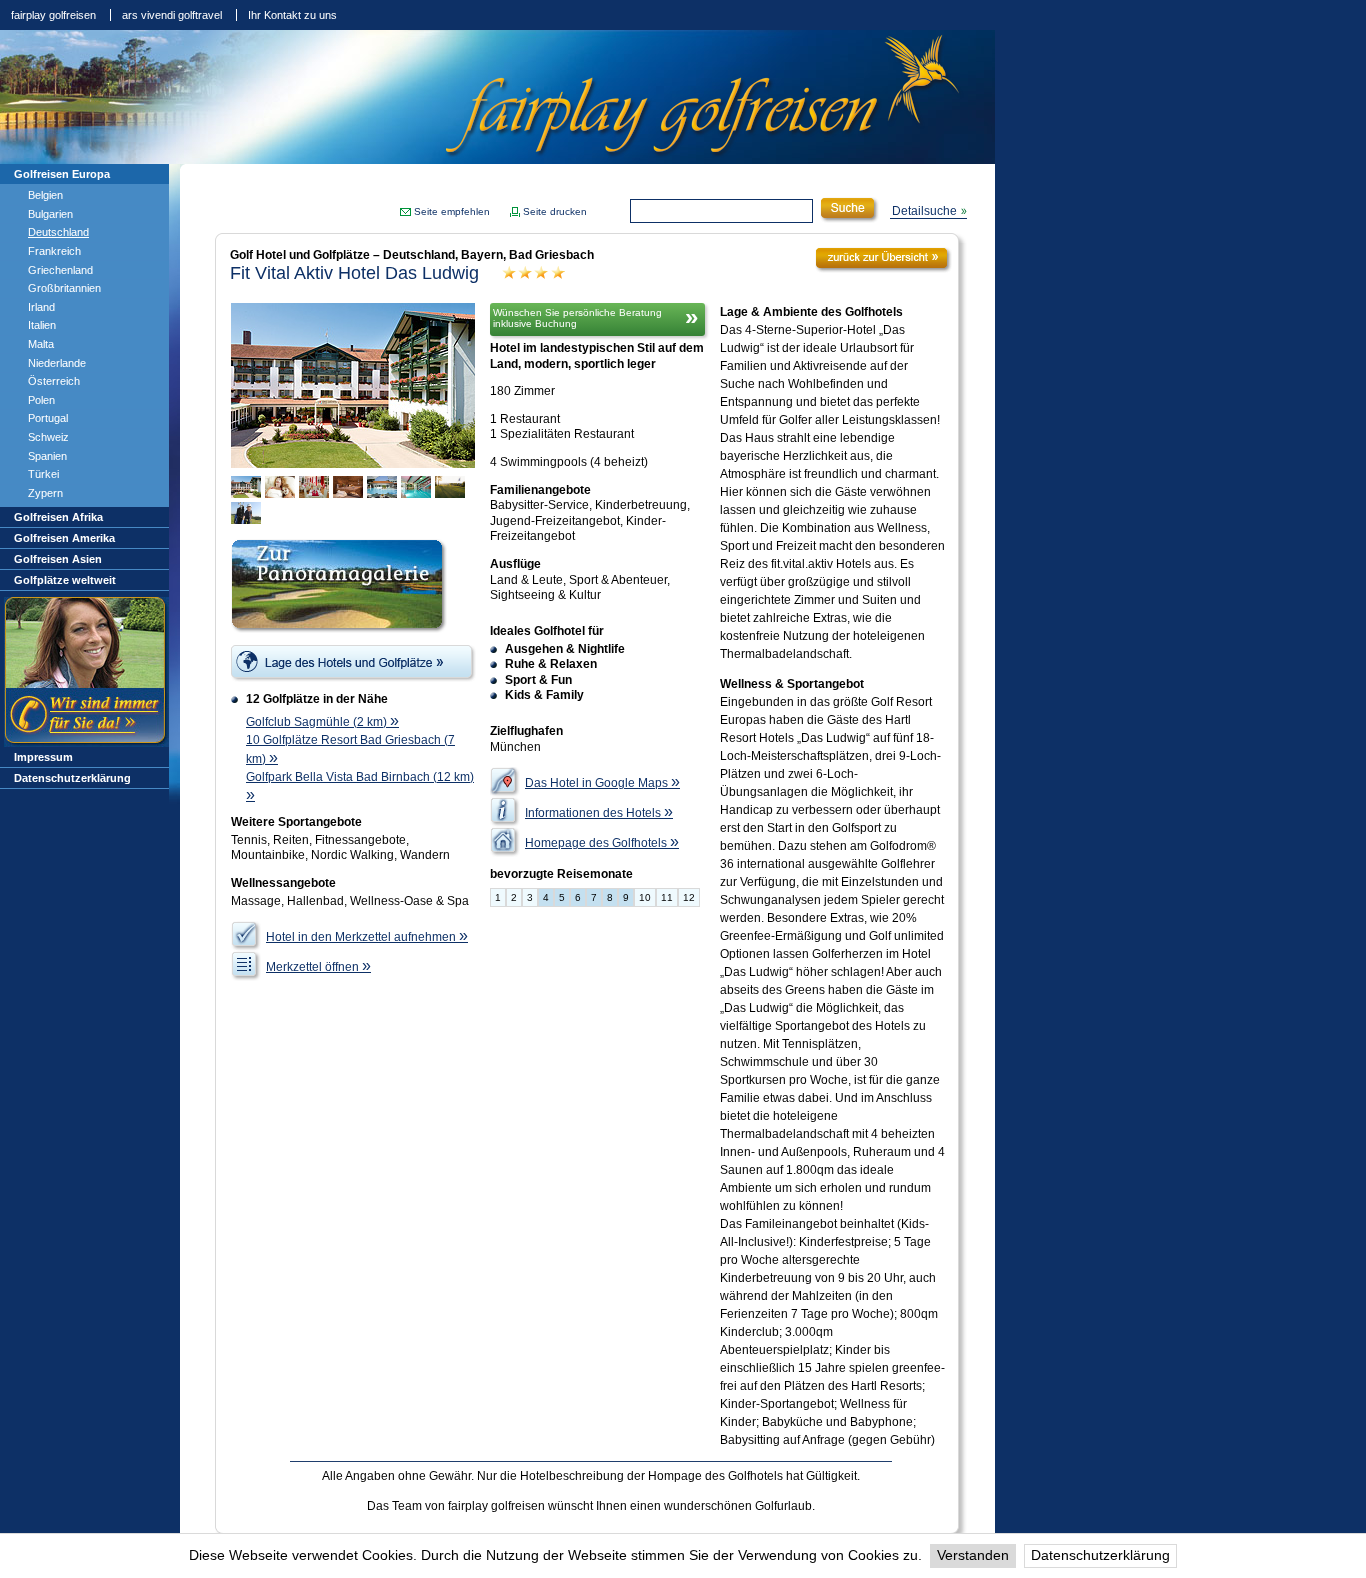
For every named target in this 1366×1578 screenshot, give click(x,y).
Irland (41, 307)
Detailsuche (924, 211)
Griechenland (60, 270)
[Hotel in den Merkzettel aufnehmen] (246, 936)
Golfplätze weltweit (65, 580)
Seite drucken (555, 211)
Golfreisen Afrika (58, 517)
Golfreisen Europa (62, 174)
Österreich (54, 381)
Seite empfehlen (452, 211)
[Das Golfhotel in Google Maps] (505, 782)
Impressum (43, 757)
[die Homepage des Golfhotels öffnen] (505, 842)
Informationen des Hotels (599, 813)
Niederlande (57, 363)
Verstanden (973, 1555)
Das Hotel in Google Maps (602, 783)
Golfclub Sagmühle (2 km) (322, 722)
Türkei (43, 474)
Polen (41, 400)
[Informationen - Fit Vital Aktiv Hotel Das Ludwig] (505, 812)
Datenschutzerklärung (1100, 1555)
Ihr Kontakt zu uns (292, 15)
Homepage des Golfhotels (602, 843)
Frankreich (54, 251)
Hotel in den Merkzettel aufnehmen (367, 937)
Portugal (48, 418)
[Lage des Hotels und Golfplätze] (353, 663)
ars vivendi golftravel (172, 15)
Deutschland (58, 232)
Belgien (45, 195)
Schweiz (48, 437)
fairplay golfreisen (53, 15)
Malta (41, 344)
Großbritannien (64, 288)
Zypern (45, 493)
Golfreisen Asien (58, 559)
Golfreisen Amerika (64, 538)
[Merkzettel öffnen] (246, 966)
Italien (42, 325)
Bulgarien (50, 214)
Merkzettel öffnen (318, 967)
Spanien (47, 456)
